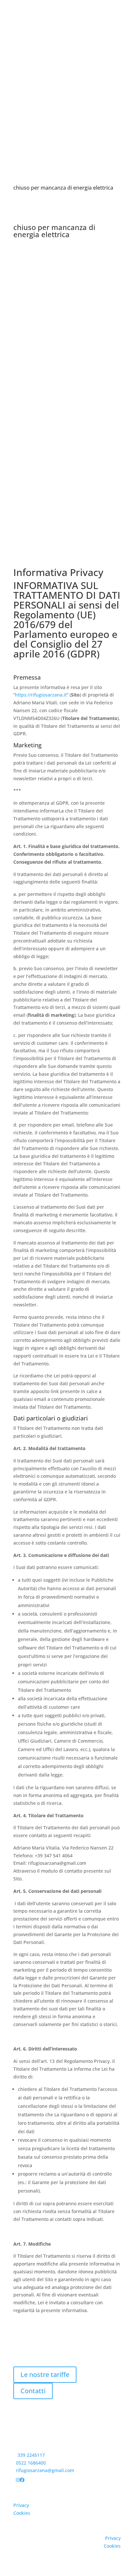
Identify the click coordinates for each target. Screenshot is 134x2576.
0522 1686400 (31, 2463)
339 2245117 (31, 2455)
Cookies (22, 2513)
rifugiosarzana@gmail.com (45, 2470)
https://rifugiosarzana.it (41, 695)
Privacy (21, 2505)
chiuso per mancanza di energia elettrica (63, 188)
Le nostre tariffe (45, 2375)
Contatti (33, 2391)
